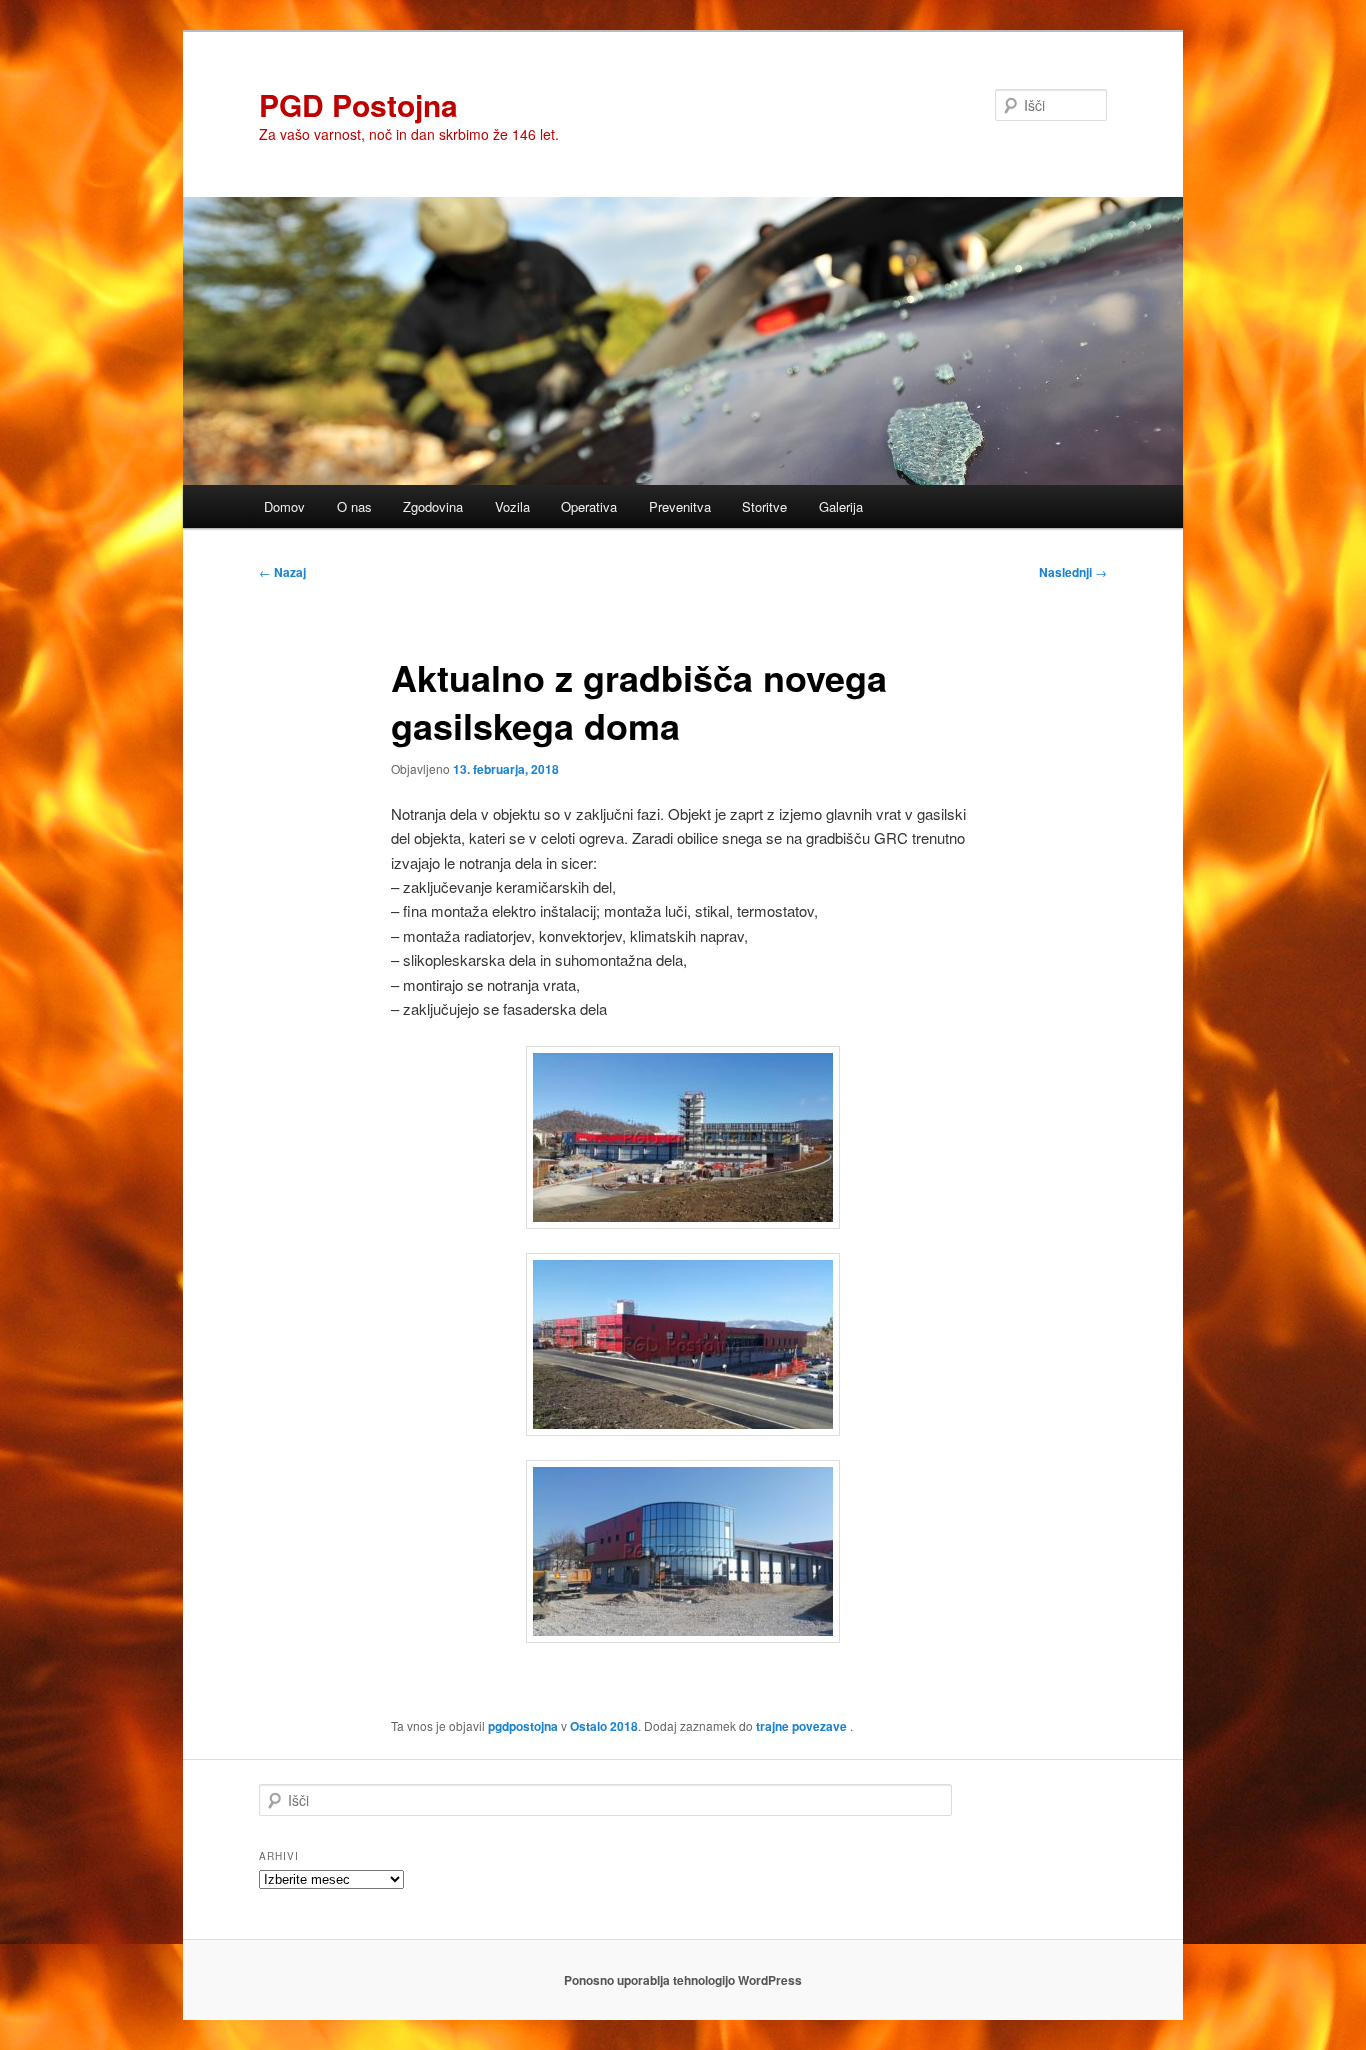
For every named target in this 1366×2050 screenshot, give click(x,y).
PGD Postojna (358, 104)
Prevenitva (680, 506)
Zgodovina (433, 506)
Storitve (764, 506)
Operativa (589, 506)
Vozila (512, 506)
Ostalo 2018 (604, 1726)
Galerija (841, 506)
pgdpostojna (523, 1726)
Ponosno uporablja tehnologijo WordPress (683, 1980)
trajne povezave (801, 1726)
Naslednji (1073, 572)
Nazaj (282, 572)
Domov (284, 506)
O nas (354, 506)
